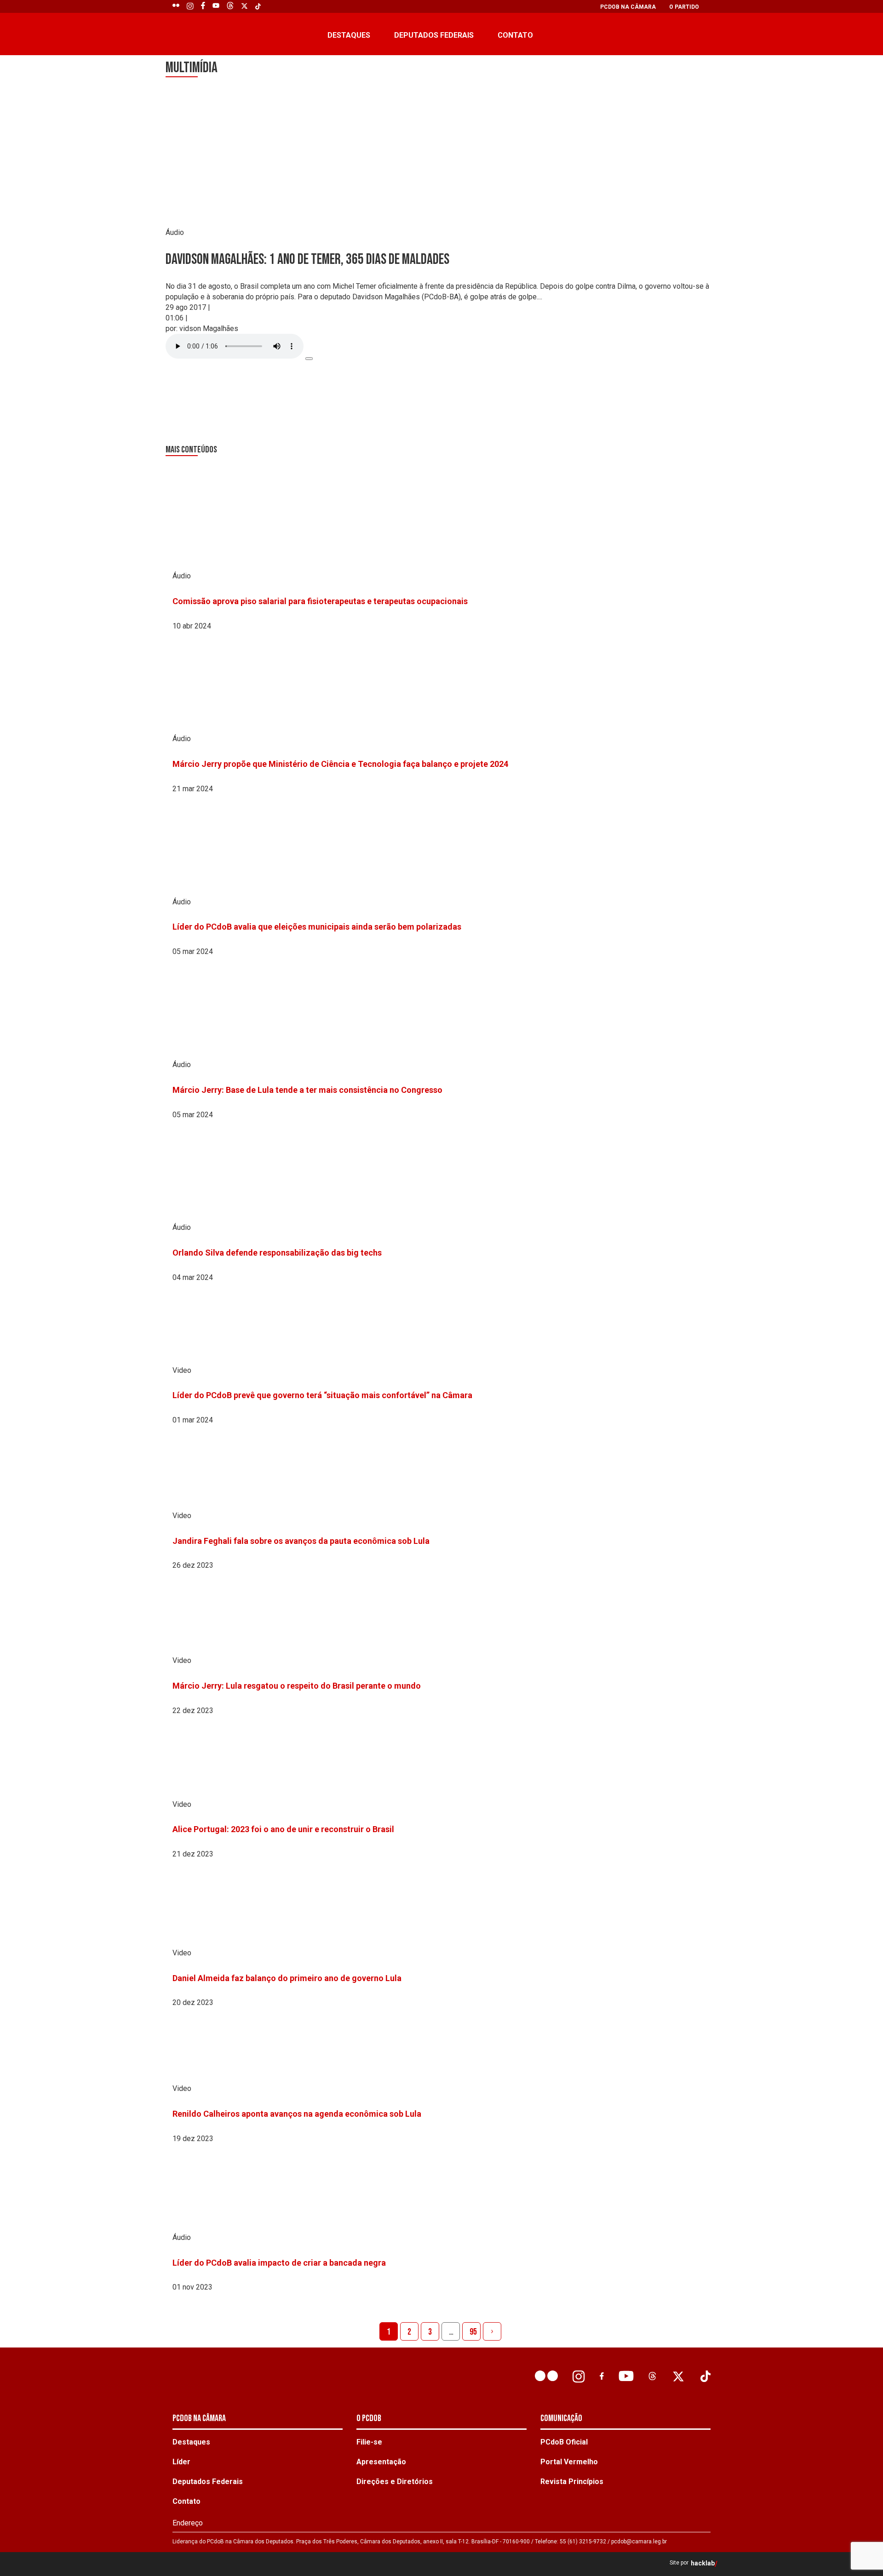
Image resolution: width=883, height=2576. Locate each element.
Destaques (349, 35)
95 (473, 2332)
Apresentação (381, 2462)
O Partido (684, 7)
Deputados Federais (434, 35)
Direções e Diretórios (395, 2482)
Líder (181, 2462)
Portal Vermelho (569, 2462)
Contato (515, 35)
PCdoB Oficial (564, 2442)
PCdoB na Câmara (628, 7)
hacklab (703, 2563)
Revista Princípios (572, 2482)
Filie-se (369, 2442)
